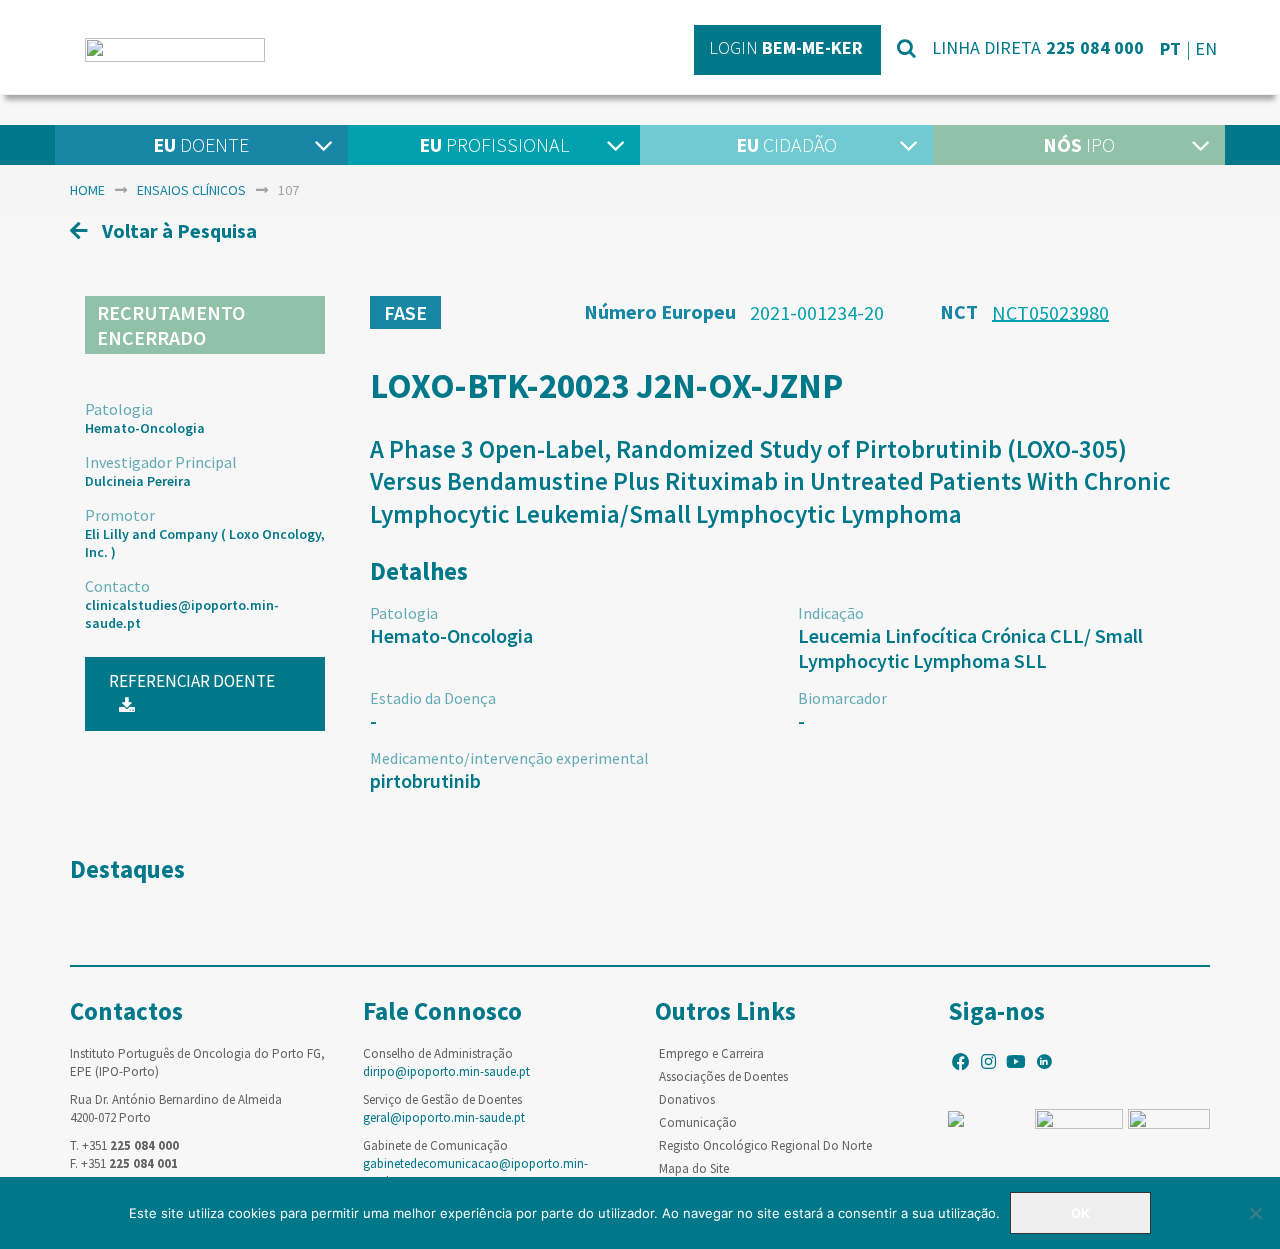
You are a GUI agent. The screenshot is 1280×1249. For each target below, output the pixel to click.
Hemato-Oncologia (145, 428)
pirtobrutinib (425, 780)
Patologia (119, 409)
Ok (1080, 1213)
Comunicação (698, 1122)
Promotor (120, 515)
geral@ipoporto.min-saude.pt (444, 1117)
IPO (1079, 144)
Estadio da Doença (433, 698)
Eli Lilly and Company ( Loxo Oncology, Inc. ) (205, 543)
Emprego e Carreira (711, 1053)
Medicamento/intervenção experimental (509, 758)
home (87, 190)
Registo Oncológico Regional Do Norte (765, 1145)
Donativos (687, 1099)
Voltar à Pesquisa (177, 230)
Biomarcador (842, 698)
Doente (201, 144)
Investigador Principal (161, 462)
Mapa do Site (694, 1168)
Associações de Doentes (723, 1076)
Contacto (117, 586)
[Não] (1255, 1213)
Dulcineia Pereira (138, 481)
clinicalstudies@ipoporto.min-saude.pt (182, 614)
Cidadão (786, 144)
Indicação (831, 613)
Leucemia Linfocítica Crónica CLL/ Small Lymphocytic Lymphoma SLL (970, 648)
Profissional (494, 144)
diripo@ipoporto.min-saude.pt (446, 1071)
